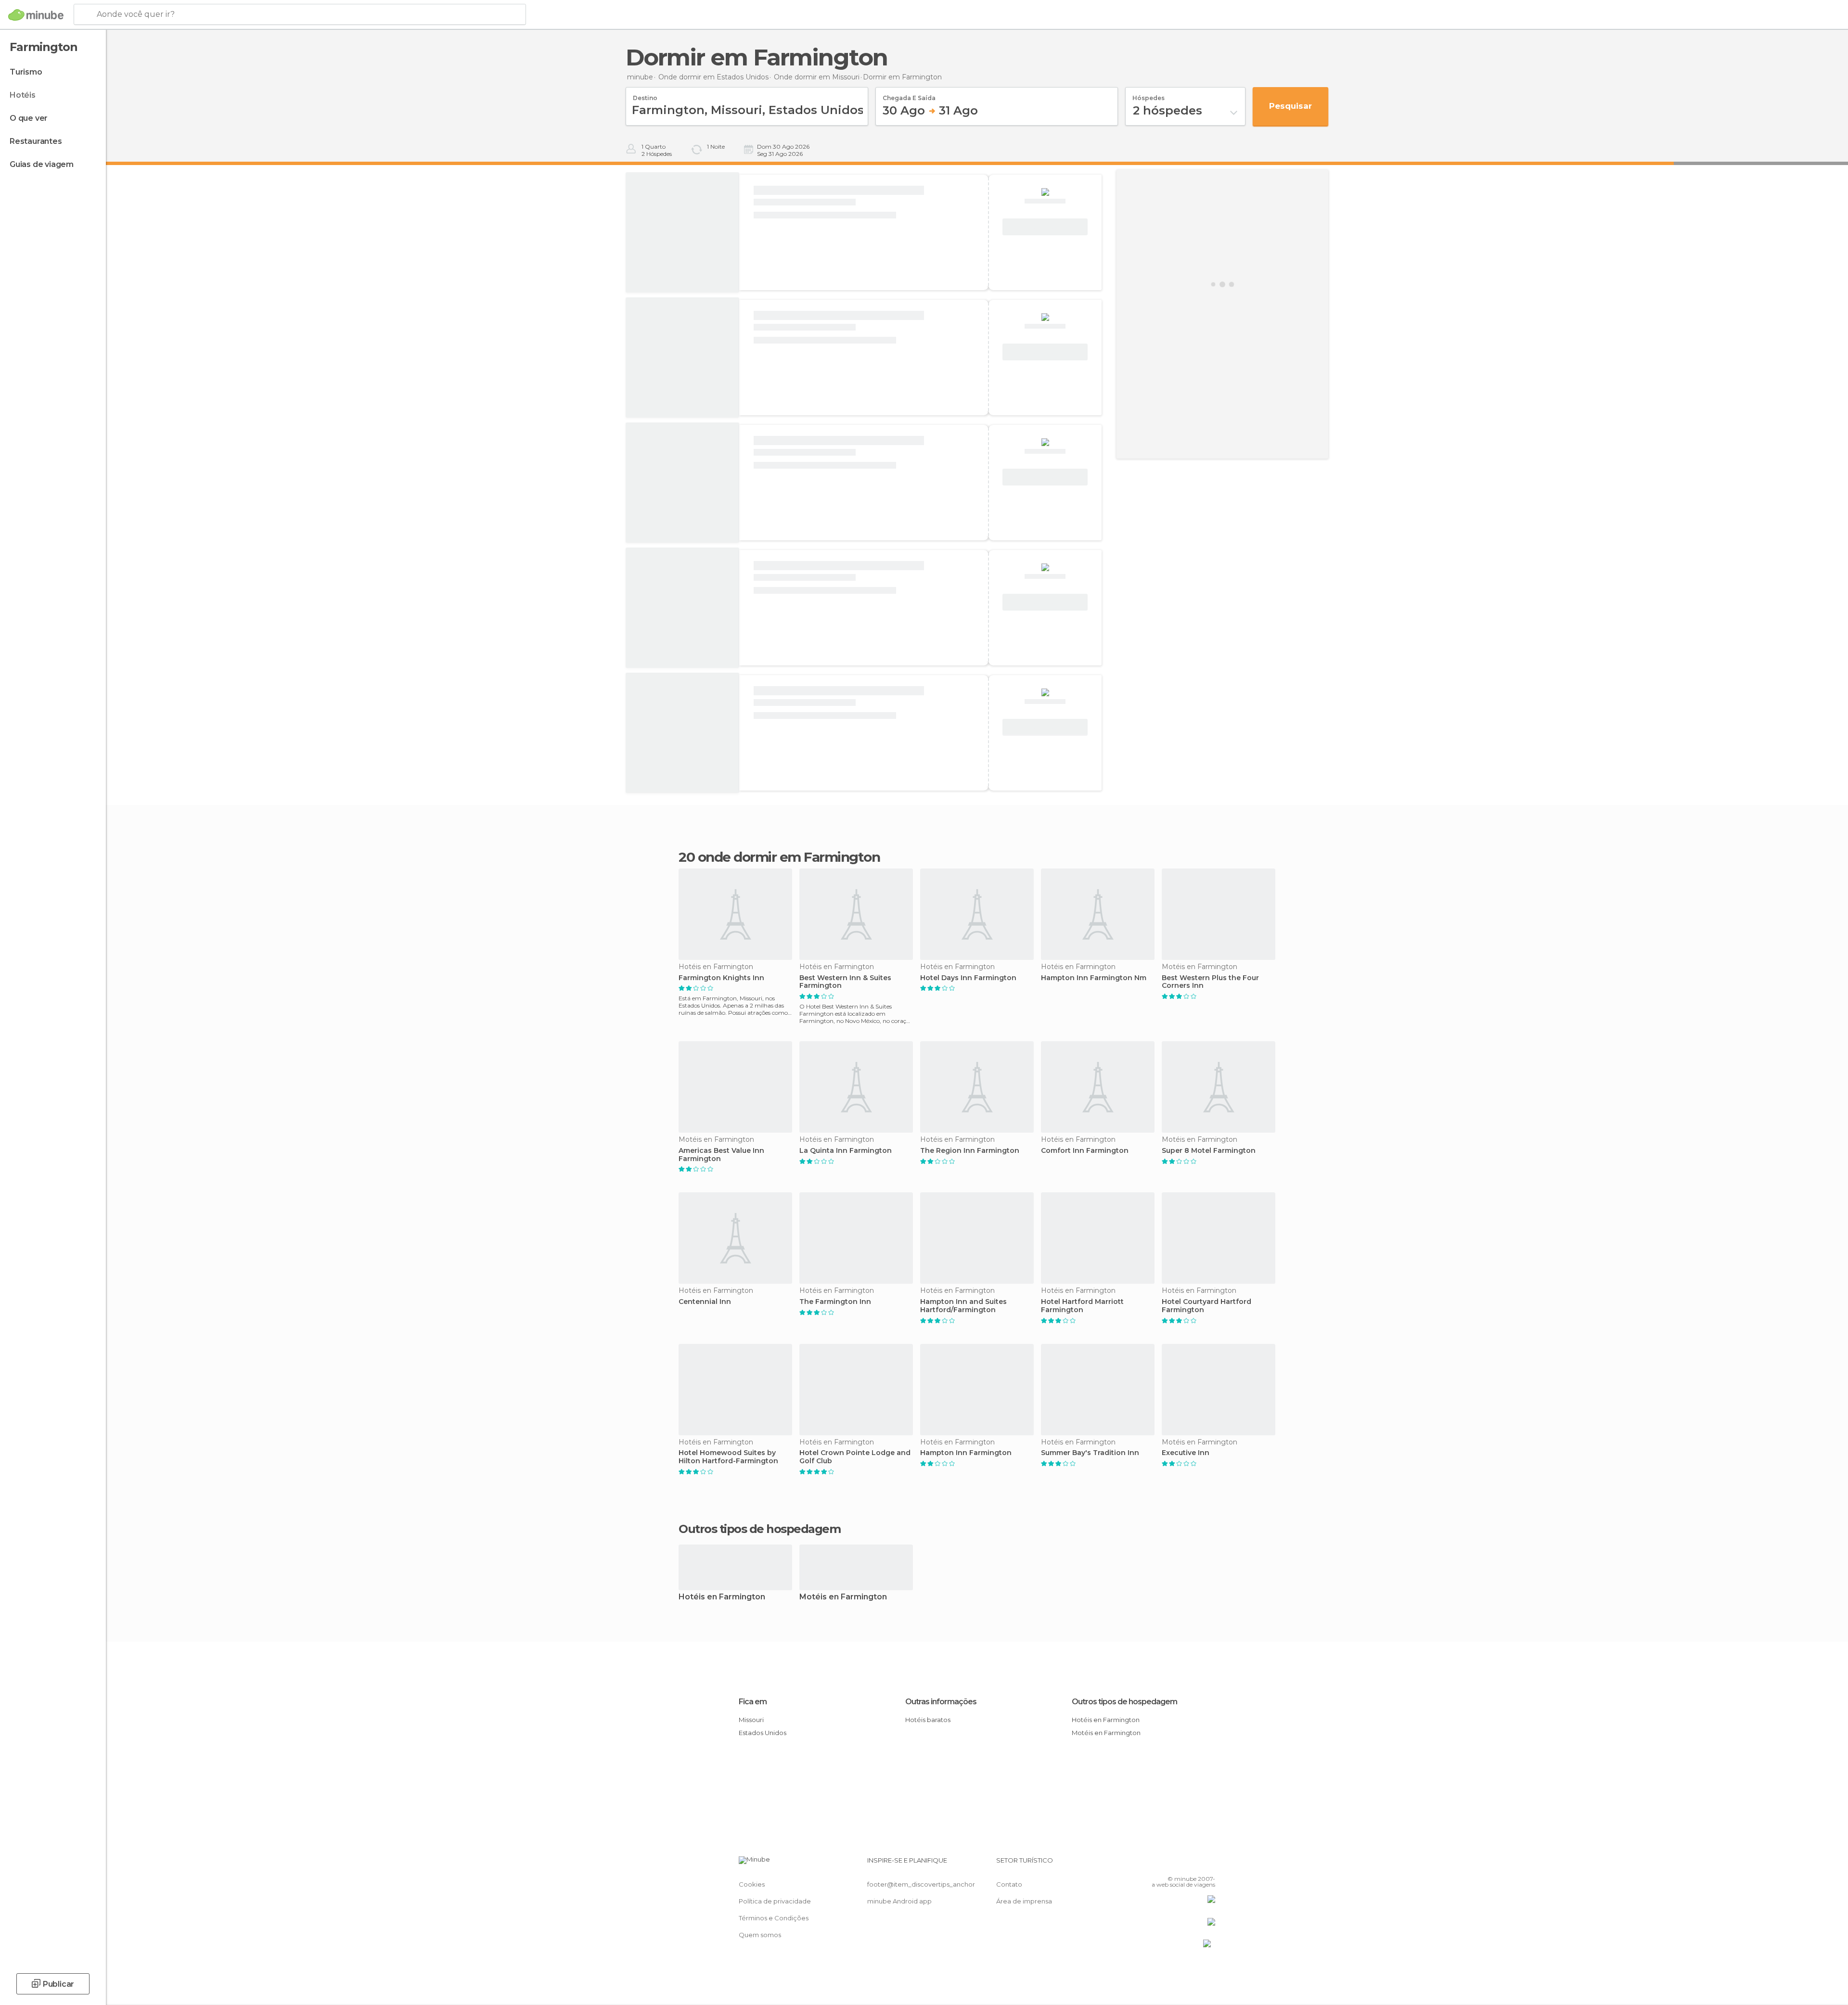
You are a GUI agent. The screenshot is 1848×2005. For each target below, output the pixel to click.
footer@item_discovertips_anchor (921, 1884)
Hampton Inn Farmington (966, 1453)
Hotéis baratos (928, 1720)
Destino (645, 95)
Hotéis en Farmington (722, 1597)
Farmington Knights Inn (721, 978)
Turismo (26, 72)
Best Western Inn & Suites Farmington (845, 982)
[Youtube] (1208, 1864)
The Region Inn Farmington (970, 1151)
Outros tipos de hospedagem (1124, 1702)
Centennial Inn (705, 1302)
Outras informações (941, 1702)
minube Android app (899, 1901)
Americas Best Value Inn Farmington (721, 1155)
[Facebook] (1160, 1864)
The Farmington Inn (835, 1302)
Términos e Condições (774, 1918)
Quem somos (760, 1935)
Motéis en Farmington (843, 1597)
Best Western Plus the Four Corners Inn (1210, 982)
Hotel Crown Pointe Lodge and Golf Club (855, 1457)
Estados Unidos (763, 1733)
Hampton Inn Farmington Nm (1094, 978)
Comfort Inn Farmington (1085, 1151)
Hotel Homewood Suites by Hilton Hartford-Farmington (728, 1457)
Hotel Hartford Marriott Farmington (1082, 1306)
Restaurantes (36, 141)
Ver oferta (1045, 227)
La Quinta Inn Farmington (846, 1151)
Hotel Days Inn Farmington (968, 978)
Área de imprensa (1024, 1901)
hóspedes (1149, 95)
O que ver (29, 118)
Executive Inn (1186, 1453)
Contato (1009, 1884)
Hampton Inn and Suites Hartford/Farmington (963, 1306)
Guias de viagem (42, 164)
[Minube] (36, 15)
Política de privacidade (775, 1901)
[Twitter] (1176, 1864)
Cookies (752, 1884)
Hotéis (23, 95)
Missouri (751, 1720)
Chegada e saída (909, 95)
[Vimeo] (1192, 1864)
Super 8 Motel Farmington (1209, 1151)
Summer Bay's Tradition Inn (1090, 1453)
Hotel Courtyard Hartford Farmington (1206, 1306)
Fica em (753, 1702)
